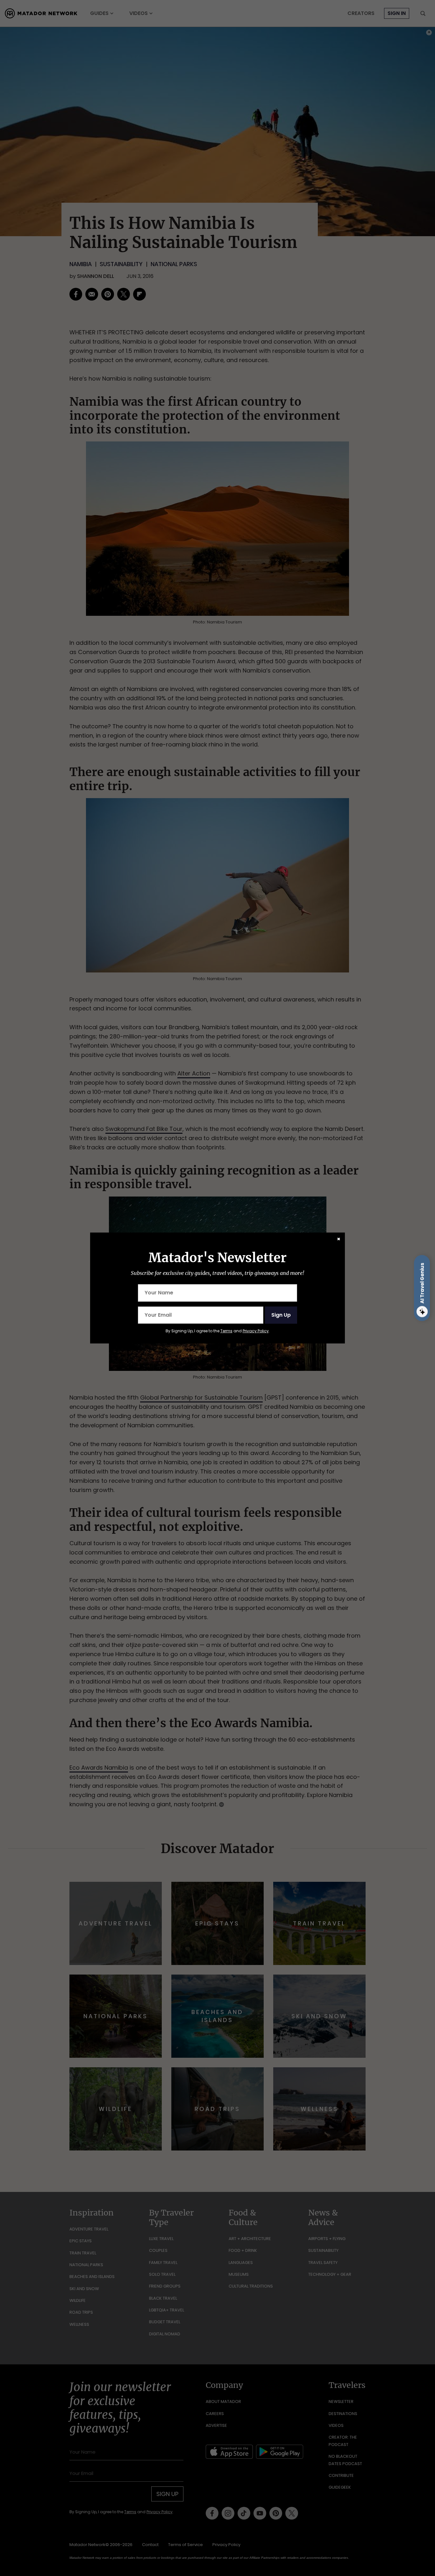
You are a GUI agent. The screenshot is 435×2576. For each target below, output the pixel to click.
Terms (226, 1331)
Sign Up (281, 1315)
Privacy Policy (256, 1331)
